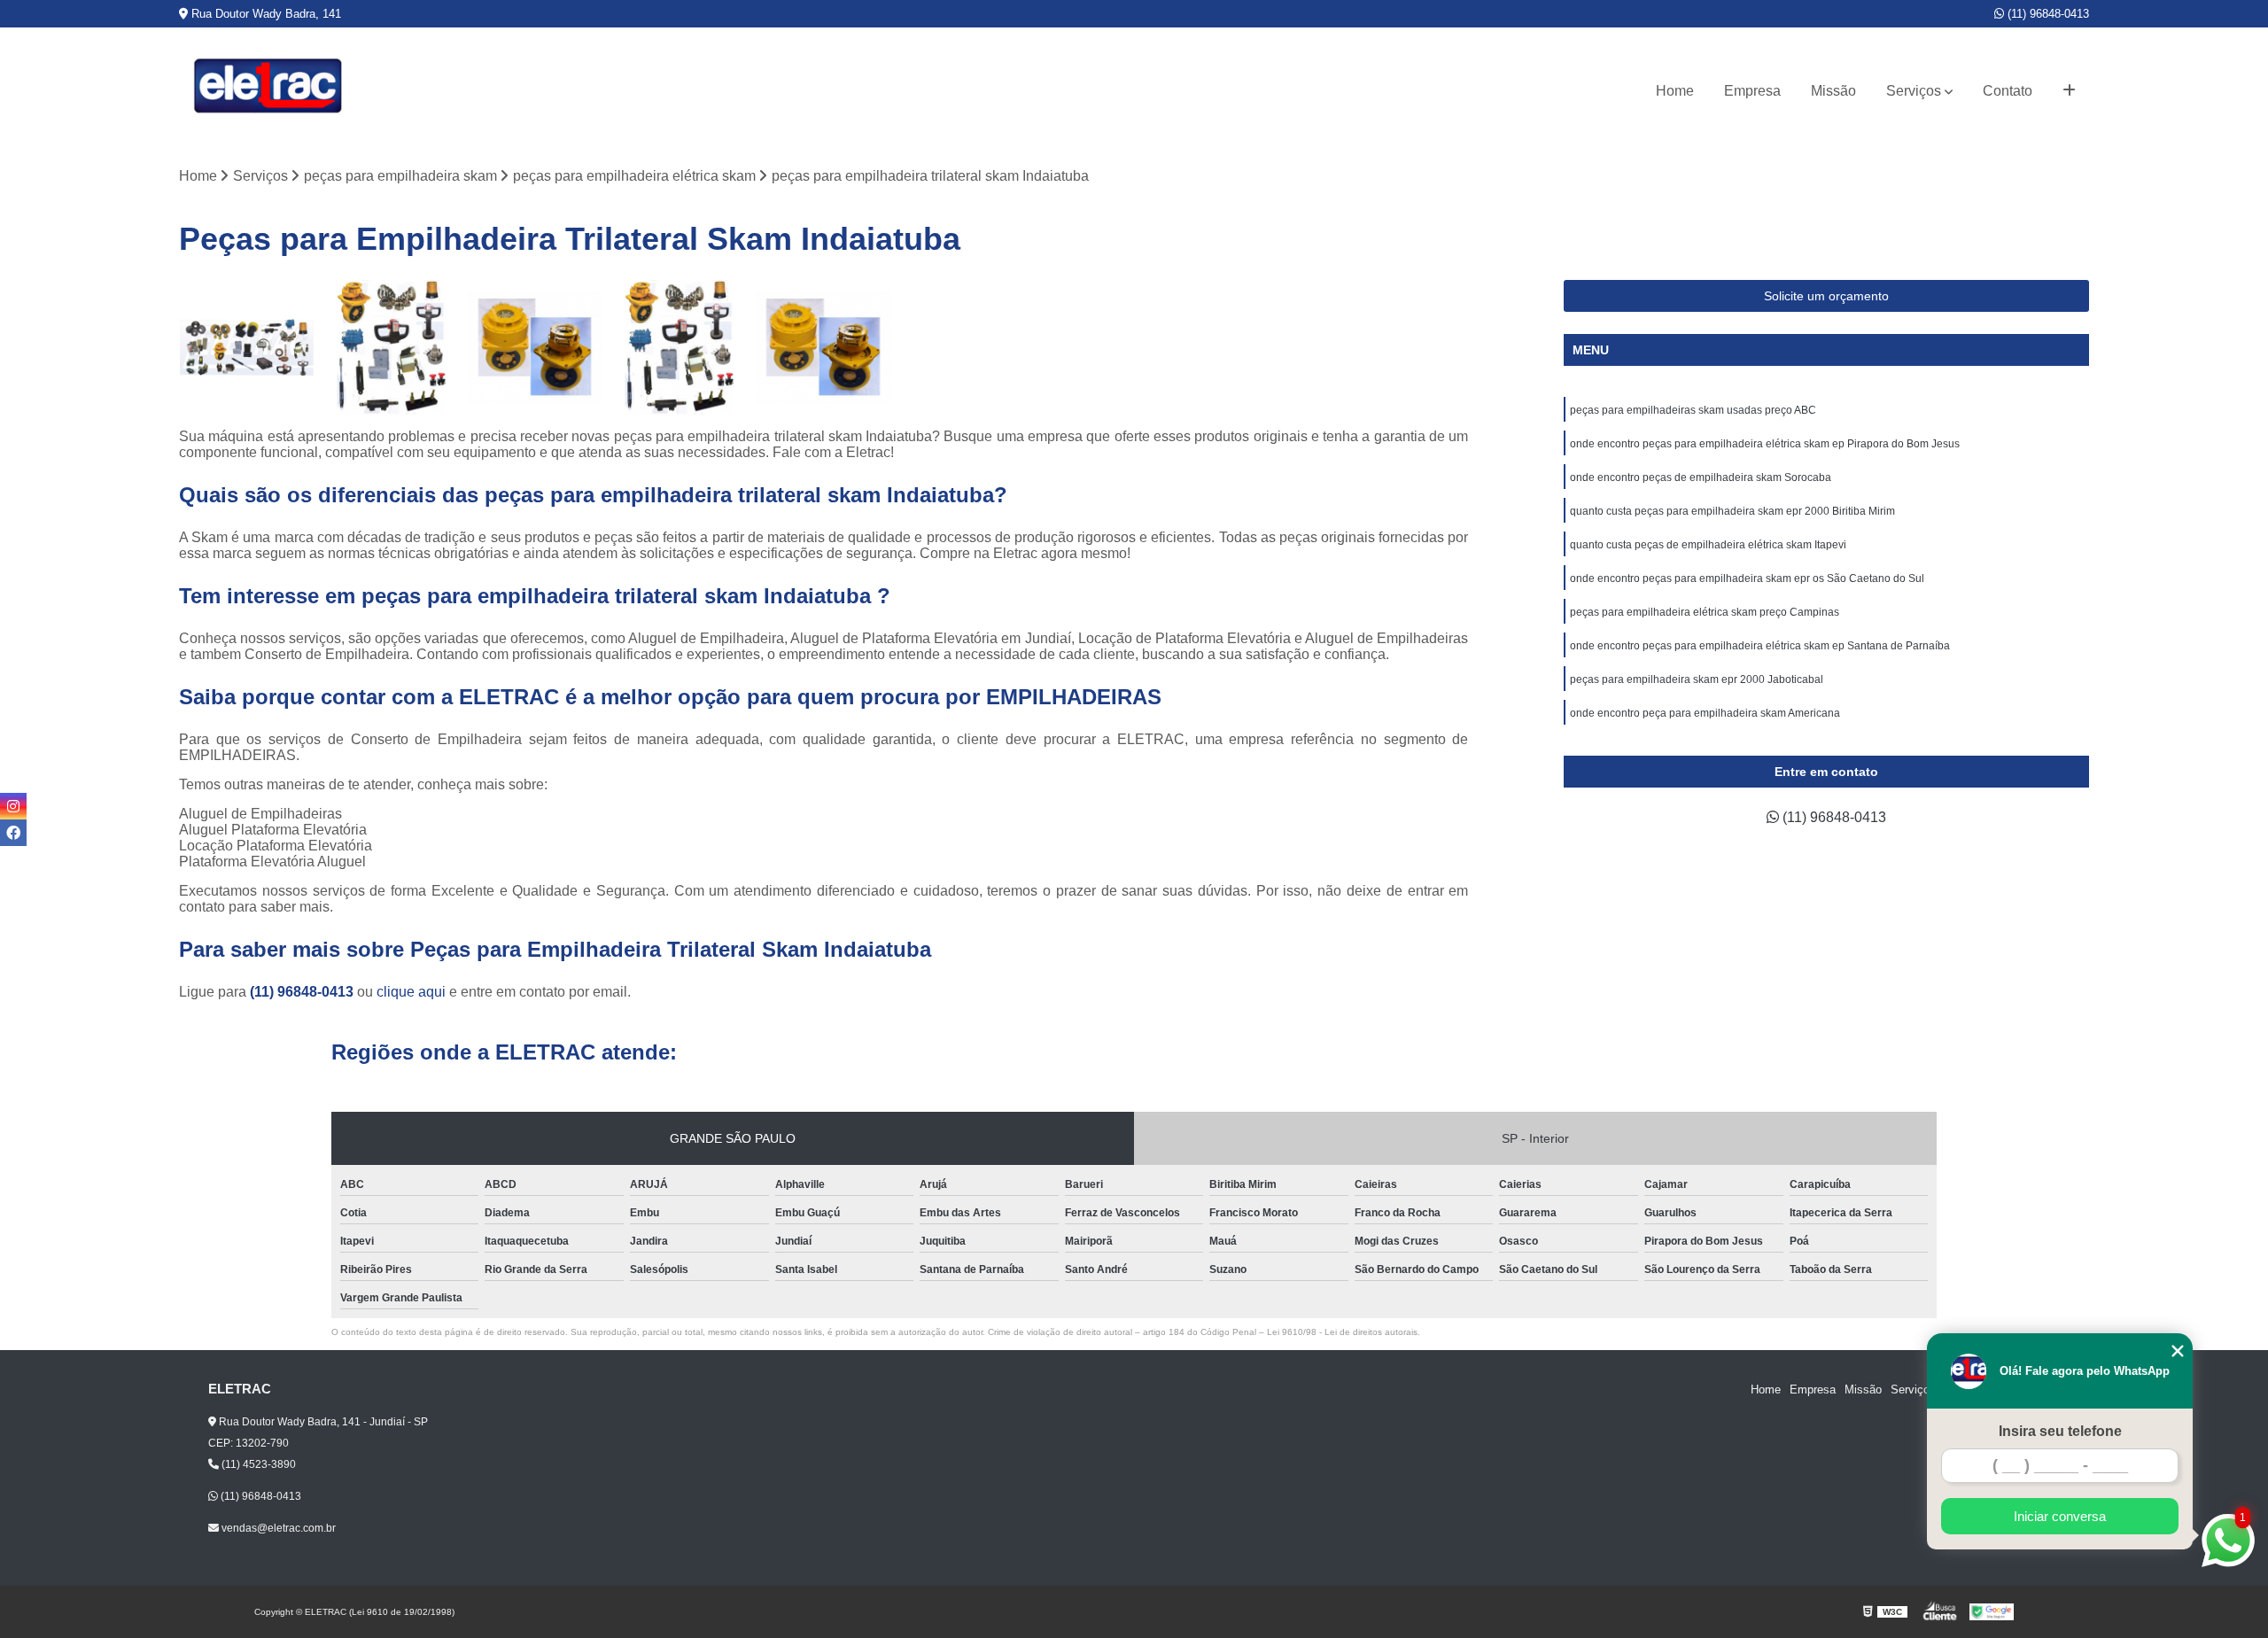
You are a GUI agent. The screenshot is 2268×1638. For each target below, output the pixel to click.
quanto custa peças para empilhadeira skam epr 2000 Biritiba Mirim (1732, 511)
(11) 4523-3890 (257, 1464)
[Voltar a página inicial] (268, 91)
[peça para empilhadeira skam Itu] (679, 348)
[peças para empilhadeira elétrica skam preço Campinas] (391, 348)
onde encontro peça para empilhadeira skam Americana (1705, 713)
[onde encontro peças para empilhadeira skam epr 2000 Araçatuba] (823, 348)
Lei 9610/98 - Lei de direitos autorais (1342, 1332)
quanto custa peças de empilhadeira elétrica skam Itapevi (1708, 545)
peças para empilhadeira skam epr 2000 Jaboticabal (1698, 679)
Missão (1833, 91)
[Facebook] (13, 833)
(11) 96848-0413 (2047, 14)
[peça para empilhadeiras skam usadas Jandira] (247, 348)
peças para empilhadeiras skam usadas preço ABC (1693, 410)
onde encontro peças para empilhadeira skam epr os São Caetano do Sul (1747, 578)
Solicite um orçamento (1826, 296)
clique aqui (411, 992)
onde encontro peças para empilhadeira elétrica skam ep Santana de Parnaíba (1760, 646)
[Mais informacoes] (2069, 91)
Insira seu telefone (2060, 1431)
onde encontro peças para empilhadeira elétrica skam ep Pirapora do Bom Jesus (1765, 444)
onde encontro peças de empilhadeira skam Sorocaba (1701, 477)
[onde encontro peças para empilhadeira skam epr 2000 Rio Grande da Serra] (536, 348)
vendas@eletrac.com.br (277, 1528)
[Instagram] (13, 806)
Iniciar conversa (2060, 1516)
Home (1675, 91)
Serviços (1914, 91)
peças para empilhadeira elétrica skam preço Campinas (1705, 612)
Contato (2008, 91)
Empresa (1752, 91)
